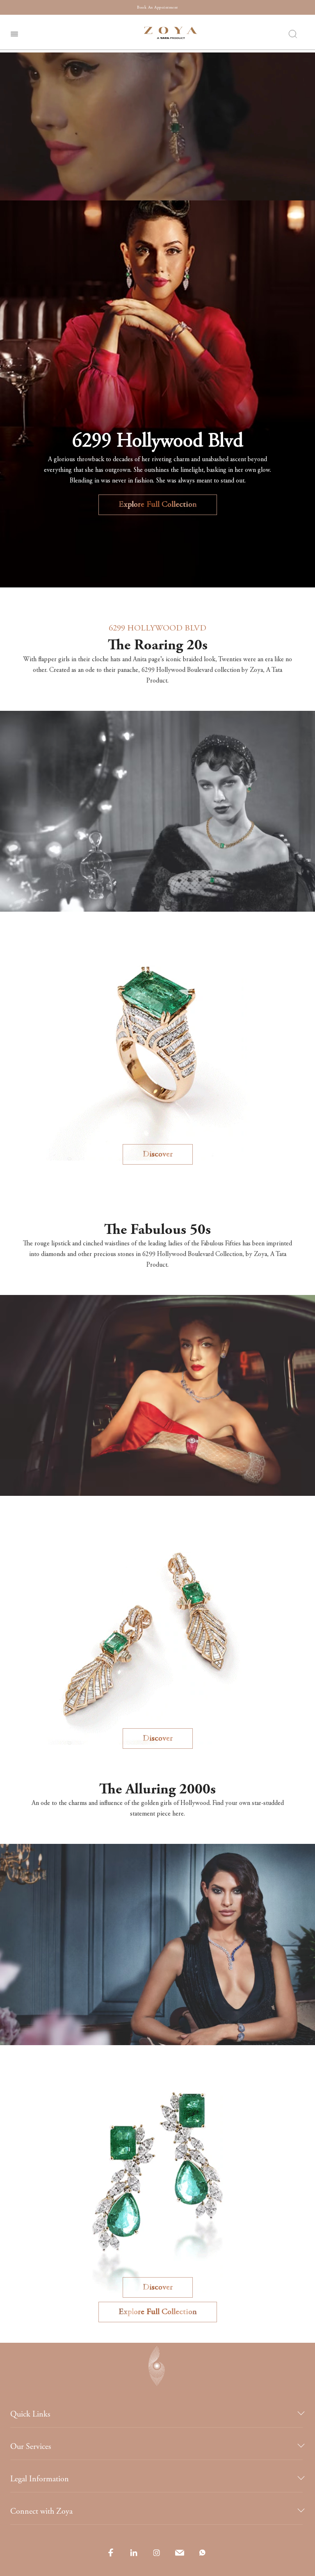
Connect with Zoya (41, 2511)
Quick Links (30, 2414)
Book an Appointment (157, 8)
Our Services (31, 2447)
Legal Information (40, 2479)
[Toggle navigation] (14, 33)
